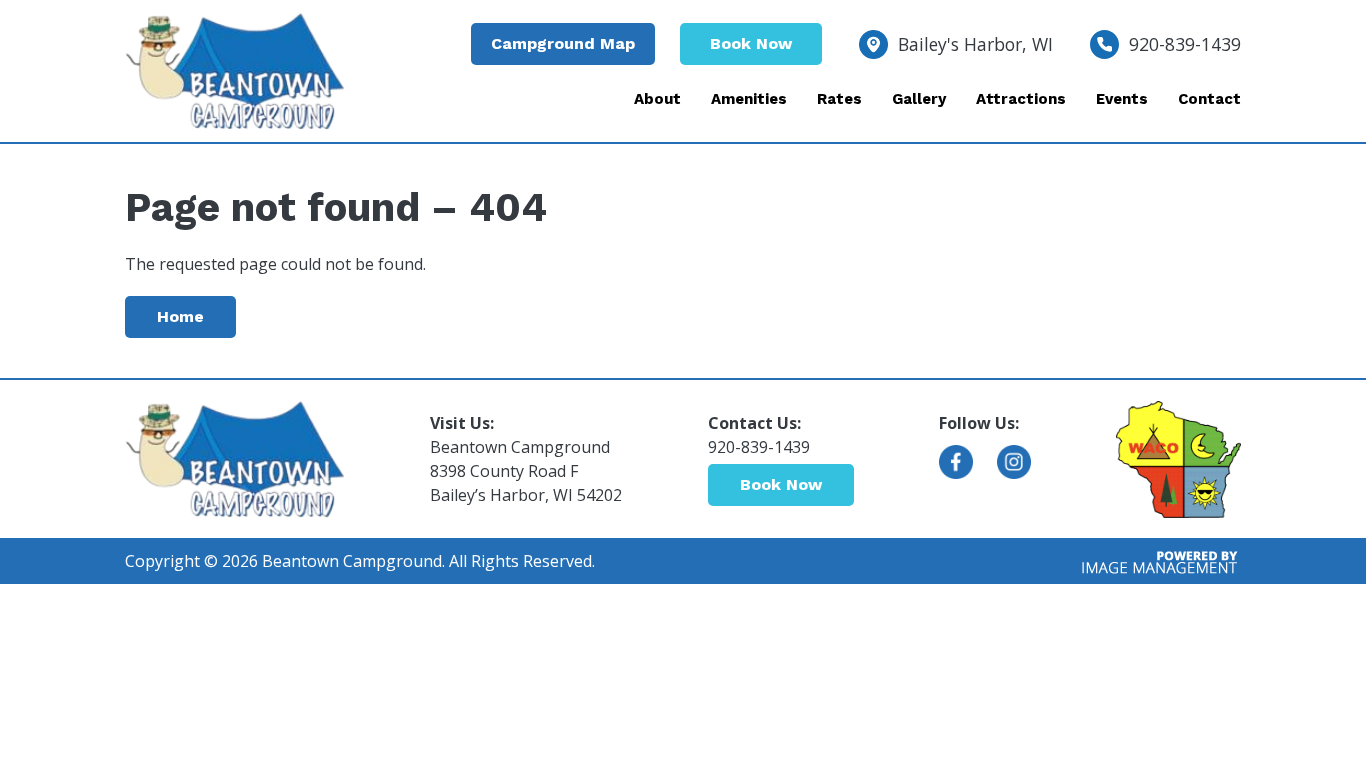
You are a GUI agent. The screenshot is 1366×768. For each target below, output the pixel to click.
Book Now (751, 43)
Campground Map (563, 43)
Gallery (919, 99)
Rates (839, 99)
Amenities (749, 99)
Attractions (1021, 99)
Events (1122, 99)
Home (180, 316)
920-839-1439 (1185, 44)
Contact (1209, 99)
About (657, 99)
